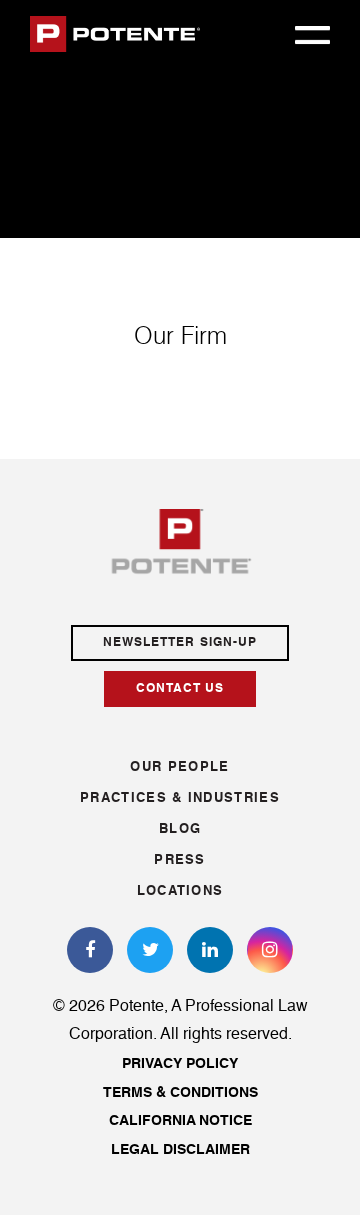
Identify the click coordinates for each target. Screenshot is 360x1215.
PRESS (180, 860)
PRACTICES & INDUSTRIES (180, 798)
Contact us (180, 689)
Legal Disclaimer (180, 1150)
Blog (180, 829)
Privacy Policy (180, 1064)
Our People (179, 767)
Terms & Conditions (180, 1093)
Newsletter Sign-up (180, 643)
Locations (180, 891)
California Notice (180, 1121)
